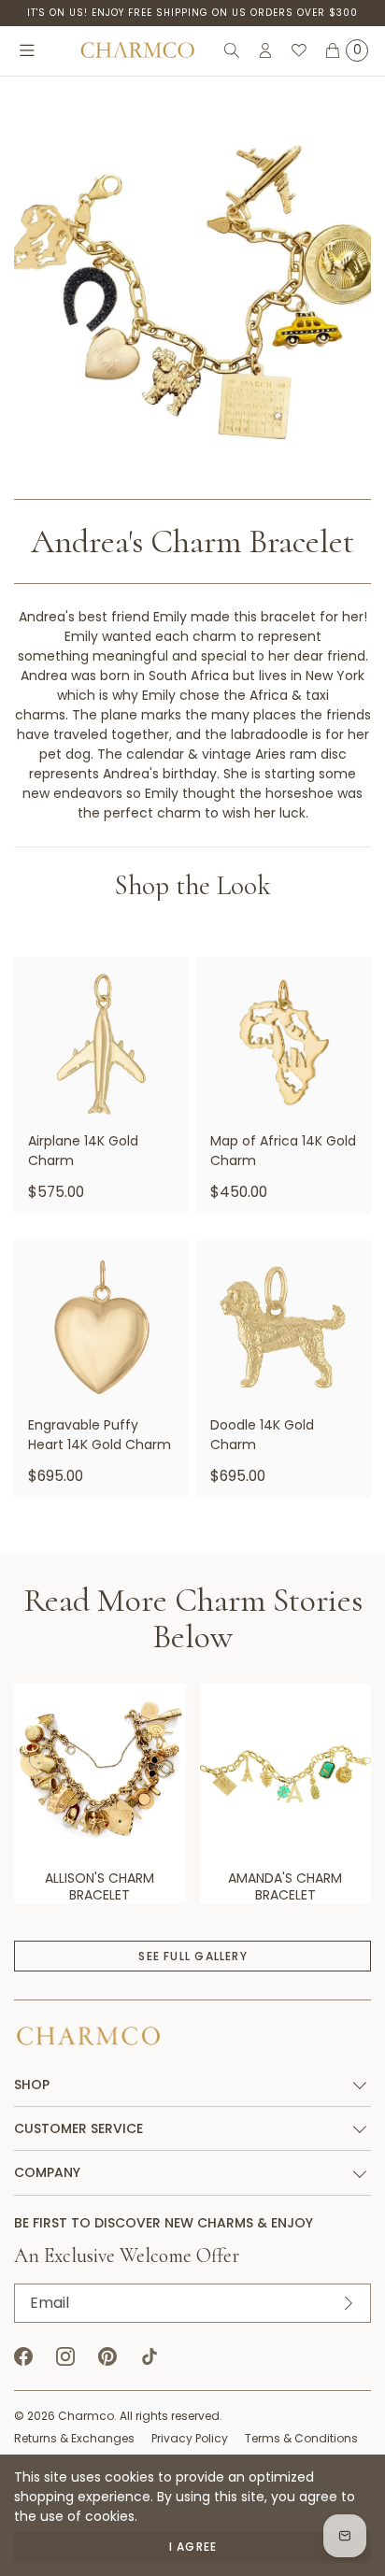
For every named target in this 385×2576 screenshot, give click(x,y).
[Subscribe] (349, 2304)
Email (50, 2303)
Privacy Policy (190, 2438)
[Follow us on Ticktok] (150, 2356)
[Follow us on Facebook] (23, 2356)
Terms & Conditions (301, 2438)
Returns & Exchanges (74, 2438)
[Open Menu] (27, 50)
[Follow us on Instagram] (65, 2356)
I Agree (193, 2547)
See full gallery (192, 1956)
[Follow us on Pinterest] (107, 2356)
